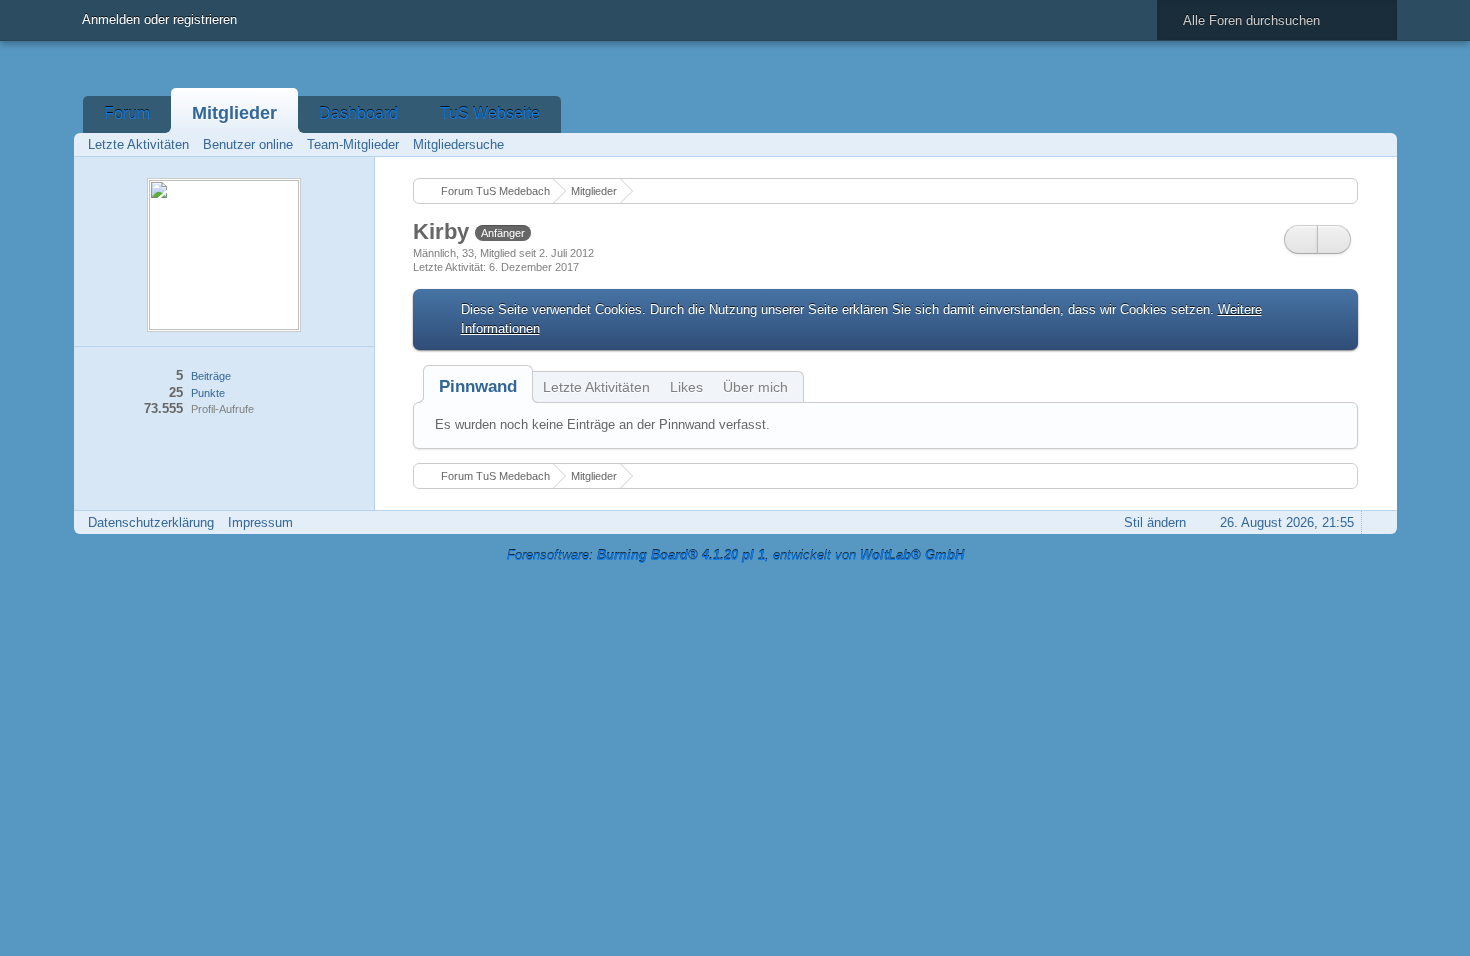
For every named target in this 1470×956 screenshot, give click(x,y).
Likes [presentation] (686, 387)
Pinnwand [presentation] (478, 386)
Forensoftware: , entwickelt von (735, 555)
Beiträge (211, 376)
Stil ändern (1155, 522)
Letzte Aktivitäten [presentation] (596, 387)
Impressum (260, 522)
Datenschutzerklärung (151, 522)
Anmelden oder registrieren (159, 19)
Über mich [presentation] (755, 387)
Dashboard (358, 113)
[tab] (478, 386)
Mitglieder (234, 113)
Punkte (208, 393)
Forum (127, 113)
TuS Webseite (490, 113)
